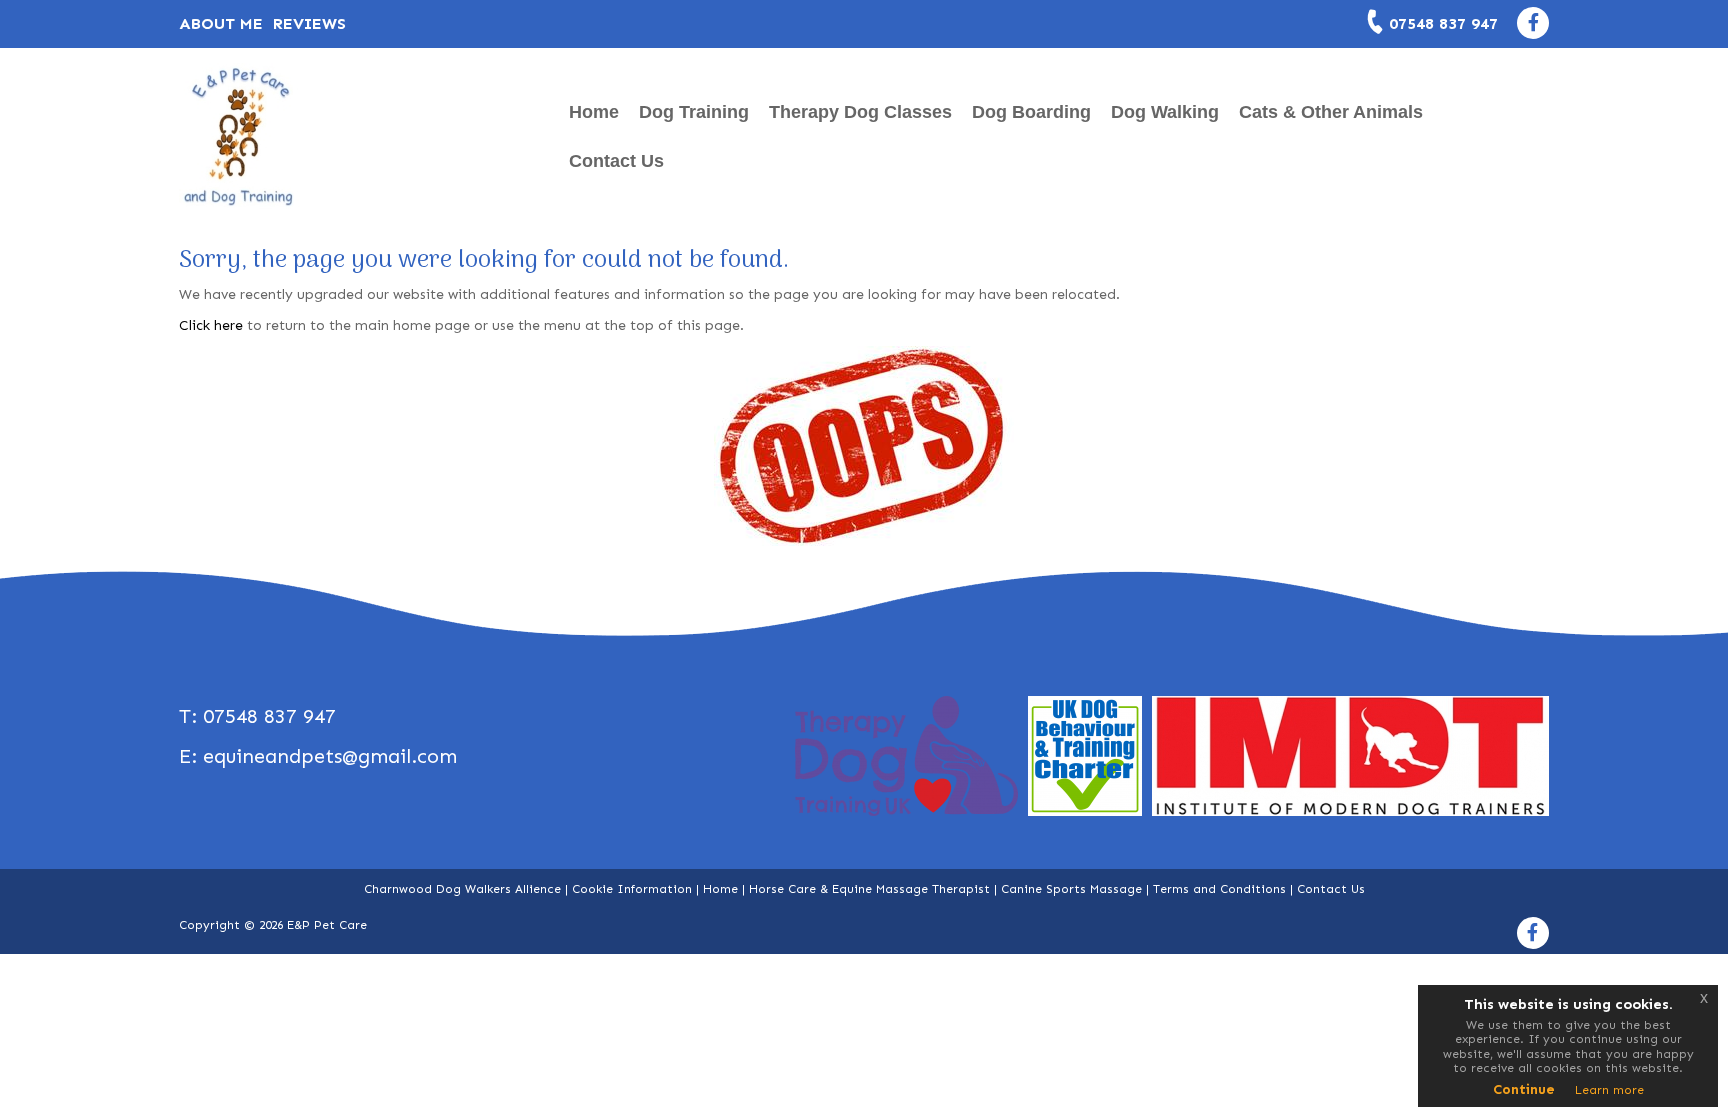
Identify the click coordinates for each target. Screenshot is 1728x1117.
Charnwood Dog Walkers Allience (462, 889)
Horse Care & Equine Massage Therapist (869, 889)
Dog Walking (1165, 112)
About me (221, 23)
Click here (211, 325)
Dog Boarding (1031, 112)
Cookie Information (632, 889)
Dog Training (694, 112)
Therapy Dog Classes (860, 112)
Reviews (309, 23)
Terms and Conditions (1219, 889)
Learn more (1609, 1090)
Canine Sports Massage (1071, 889)
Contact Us (616, 161)
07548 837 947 (1443, 23)
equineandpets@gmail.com (330, 756)
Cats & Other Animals (1331, 112)
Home (594, 112)
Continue (1524, 1089)
